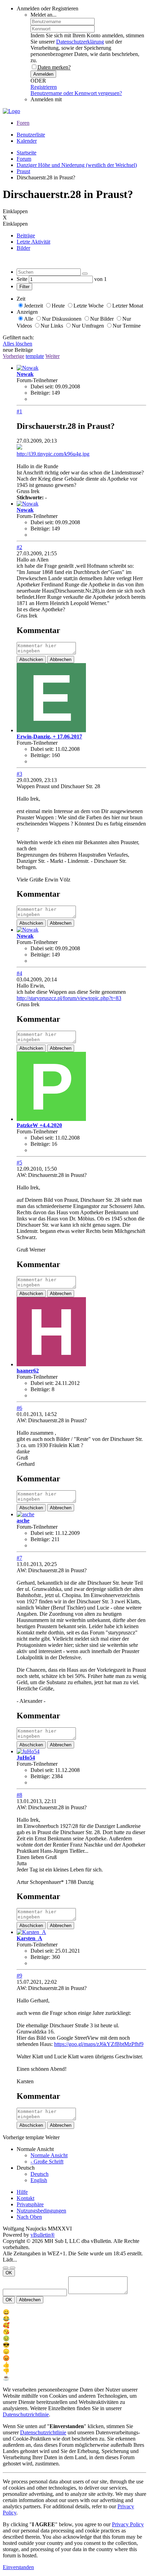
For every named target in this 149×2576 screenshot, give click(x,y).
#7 (19, 1558)
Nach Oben (29, 2217)
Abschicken (31, 659)
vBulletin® (43, 2235)
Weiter (52, 356)
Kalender (27, 141)
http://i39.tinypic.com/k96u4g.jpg (53, 454)
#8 (19, 1795)
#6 (19, 1408)
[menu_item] (74, 2312)
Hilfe (22, 2192)
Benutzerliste (31, 135)
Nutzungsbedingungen (41, 2211)
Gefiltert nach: (18, 337)
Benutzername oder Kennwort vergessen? (76, 93)
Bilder (23, 248)
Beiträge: (40, 393)
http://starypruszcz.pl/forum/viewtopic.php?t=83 (69, 998)
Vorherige (14, 356)
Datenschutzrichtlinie (26, 2414)
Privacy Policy (128, 2524)
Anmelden (43, 74)
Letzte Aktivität (33, 242)
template (35, 356)
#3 (19, 774)
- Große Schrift (47, 2162)
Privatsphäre (30, 2204)
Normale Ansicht (49, 2155)
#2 (19, 547)
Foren (23, 123)
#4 (19, 973)
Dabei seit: (42, 386)
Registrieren (44, 87)
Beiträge (26, 235)
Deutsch (40, 2174)
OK (9, 2273)
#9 (19, 1976)
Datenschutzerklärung (80, 42)
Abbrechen (61, 659)
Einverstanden (18, 2567)
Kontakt (25, 2198)
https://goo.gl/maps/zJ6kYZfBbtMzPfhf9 (99, 2044)
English (39, 2180)
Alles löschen (17, 344)
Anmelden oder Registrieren (47, 8)
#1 (19, 411)
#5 (19, 1163)
